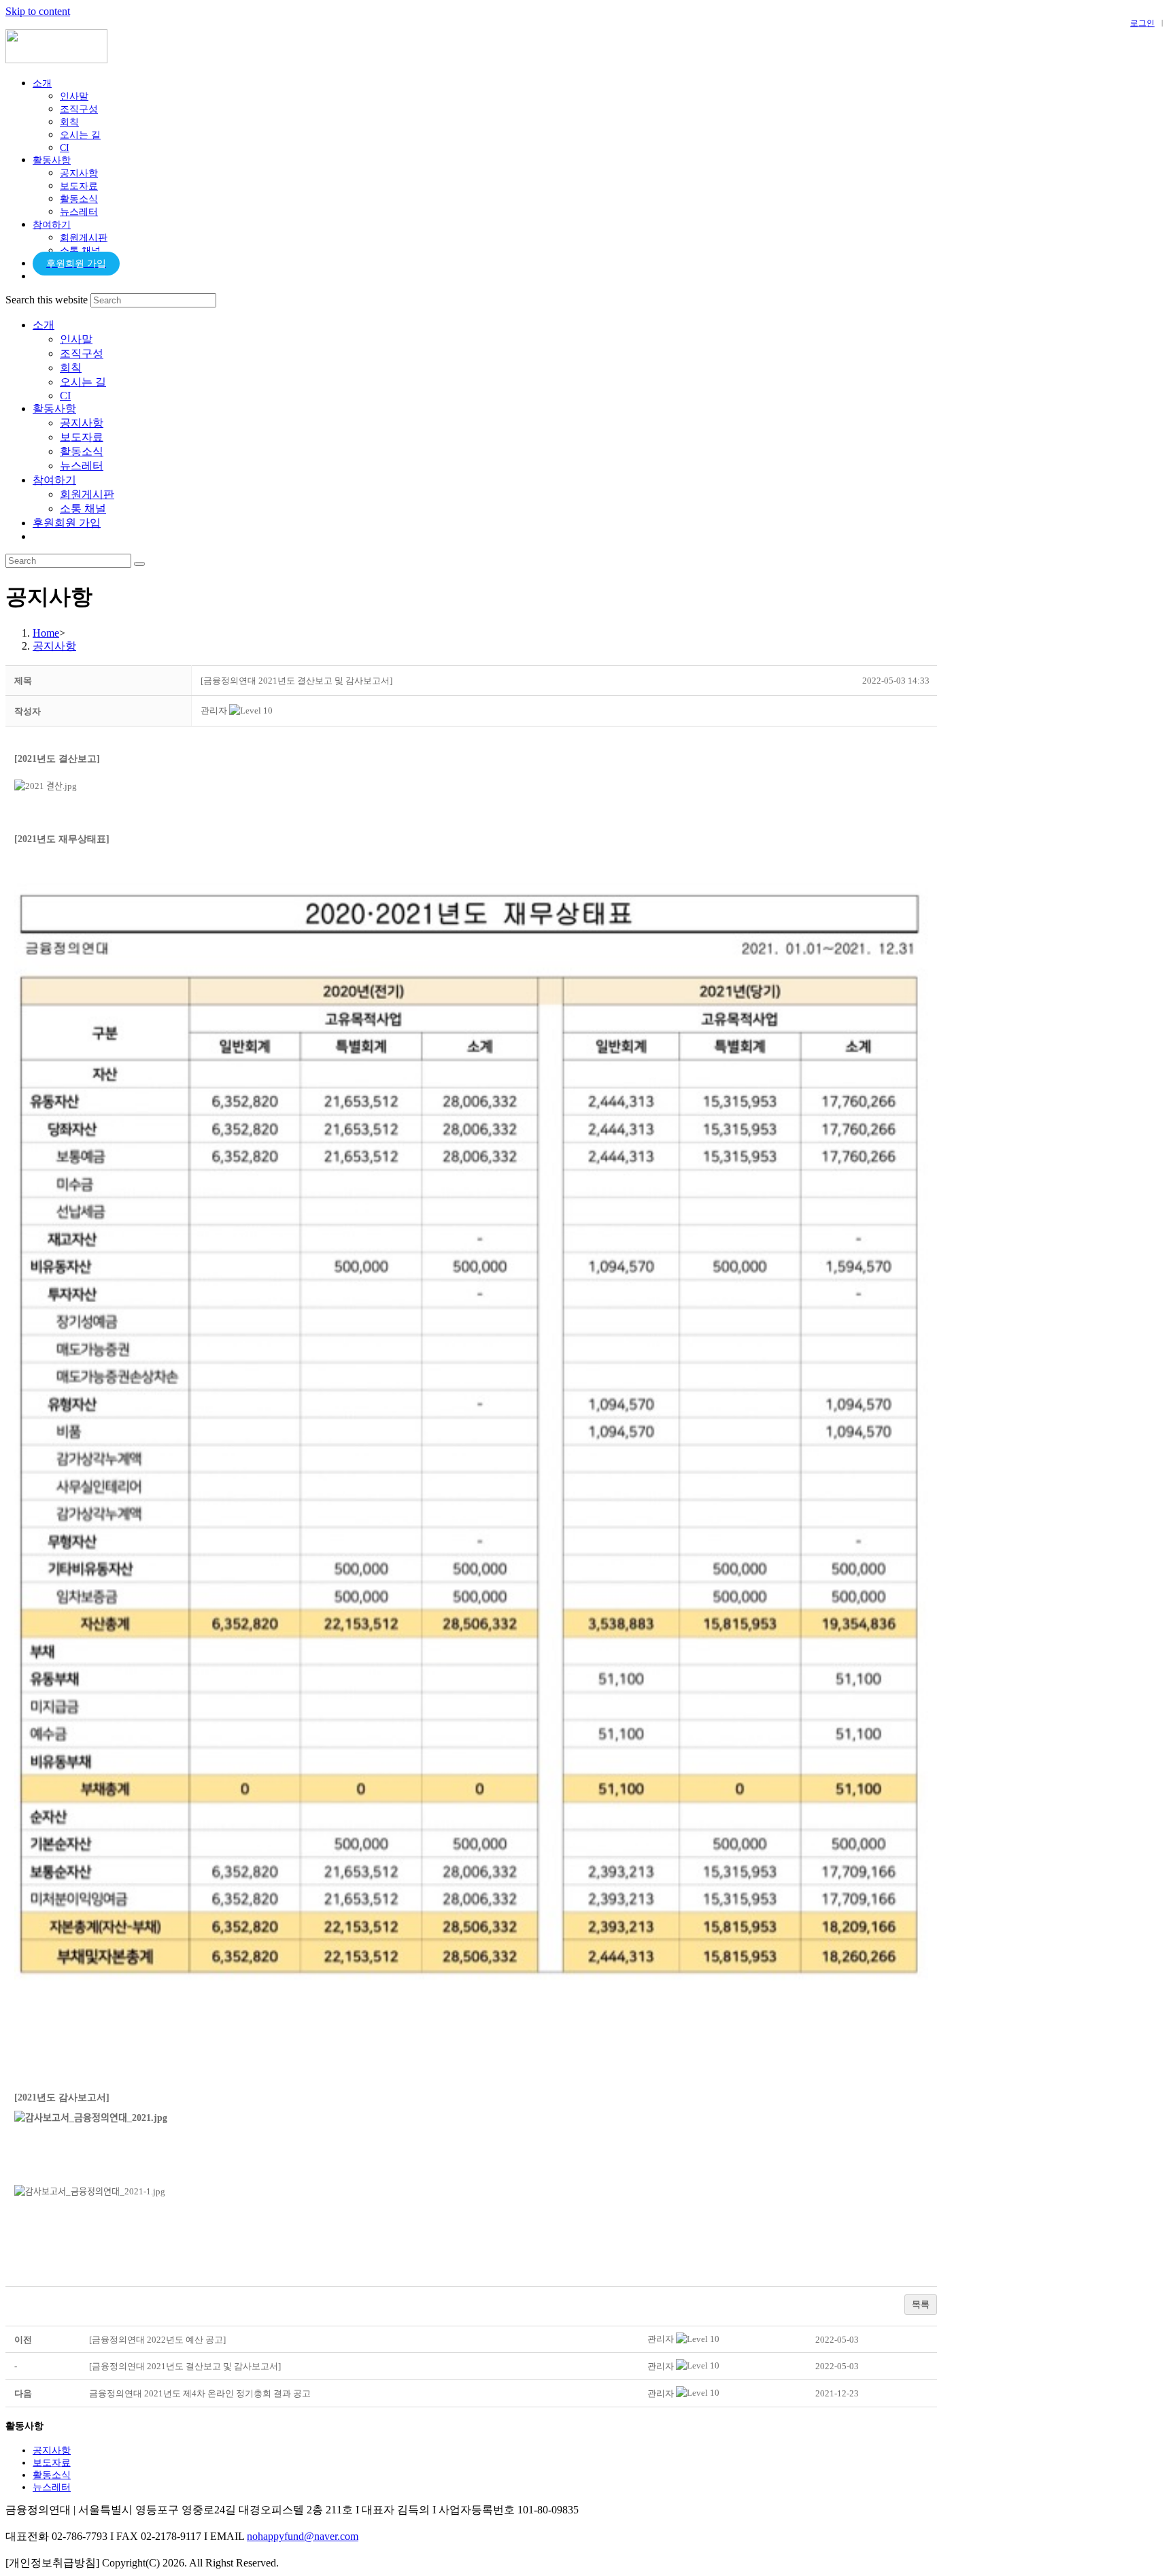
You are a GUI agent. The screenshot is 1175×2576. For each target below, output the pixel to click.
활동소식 (82, 451)
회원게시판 (87, 494)
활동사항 (54, 408)
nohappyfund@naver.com (303, 2536)
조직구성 (82, 353)
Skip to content (38, 11)
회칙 (71, 368)
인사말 (76, 339)
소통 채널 (83, 508)
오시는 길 (83, 382)
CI (65, 396)
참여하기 (54, 480)
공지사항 (82, 423)
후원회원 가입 (67, 523)
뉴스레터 (82, 466)
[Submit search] (139, 564)
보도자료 (82, 437)
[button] (214, 710)
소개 (44, 325)
